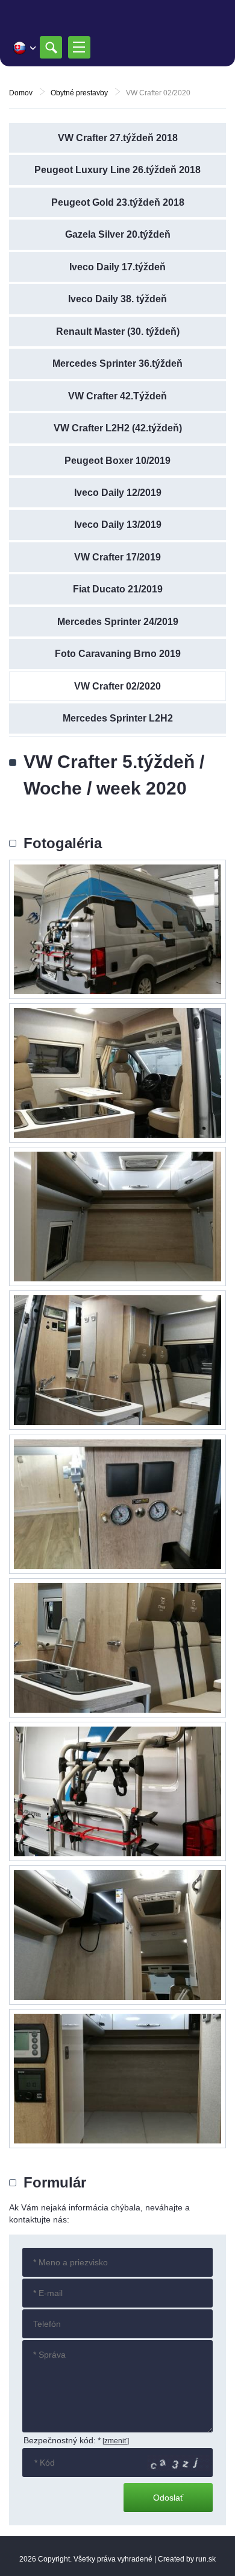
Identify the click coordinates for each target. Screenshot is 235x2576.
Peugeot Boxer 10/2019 (117, 461)
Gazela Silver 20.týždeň (118, 234)
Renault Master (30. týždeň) (118, 332)
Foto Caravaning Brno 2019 (118, 654)
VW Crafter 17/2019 (117, 557)
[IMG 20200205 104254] (117, 929)
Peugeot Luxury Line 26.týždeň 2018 (117, 170)
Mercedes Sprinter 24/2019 (118, 622)
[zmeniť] (116, 2441)
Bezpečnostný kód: (62, 2440)
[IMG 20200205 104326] (117, 1504)
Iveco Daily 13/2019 (118, 525)
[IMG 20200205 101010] (117, 1360)
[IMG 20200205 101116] (117, 1217)
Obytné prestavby (79, 93)
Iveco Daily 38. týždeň (117, 299)
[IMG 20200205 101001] (117, 1073)
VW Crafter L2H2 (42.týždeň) (118, 428)
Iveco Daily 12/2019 (118, 493)
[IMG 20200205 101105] (117, 2079)
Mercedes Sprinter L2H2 (118, 718)
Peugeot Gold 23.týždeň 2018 (118, 202)
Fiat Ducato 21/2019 (118, 589)
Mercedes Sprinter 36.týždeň (117, 363)
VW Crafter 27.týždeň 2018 (118, 138)
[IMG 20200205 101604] (117, 1935)
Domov (21, 93)
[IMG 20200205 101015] (117, 1648)
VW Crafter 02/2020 (117, 686)
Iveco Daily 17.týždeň (117, 267)
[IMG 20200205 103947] (117, 1791)
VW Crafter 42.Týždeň (117, 396)
